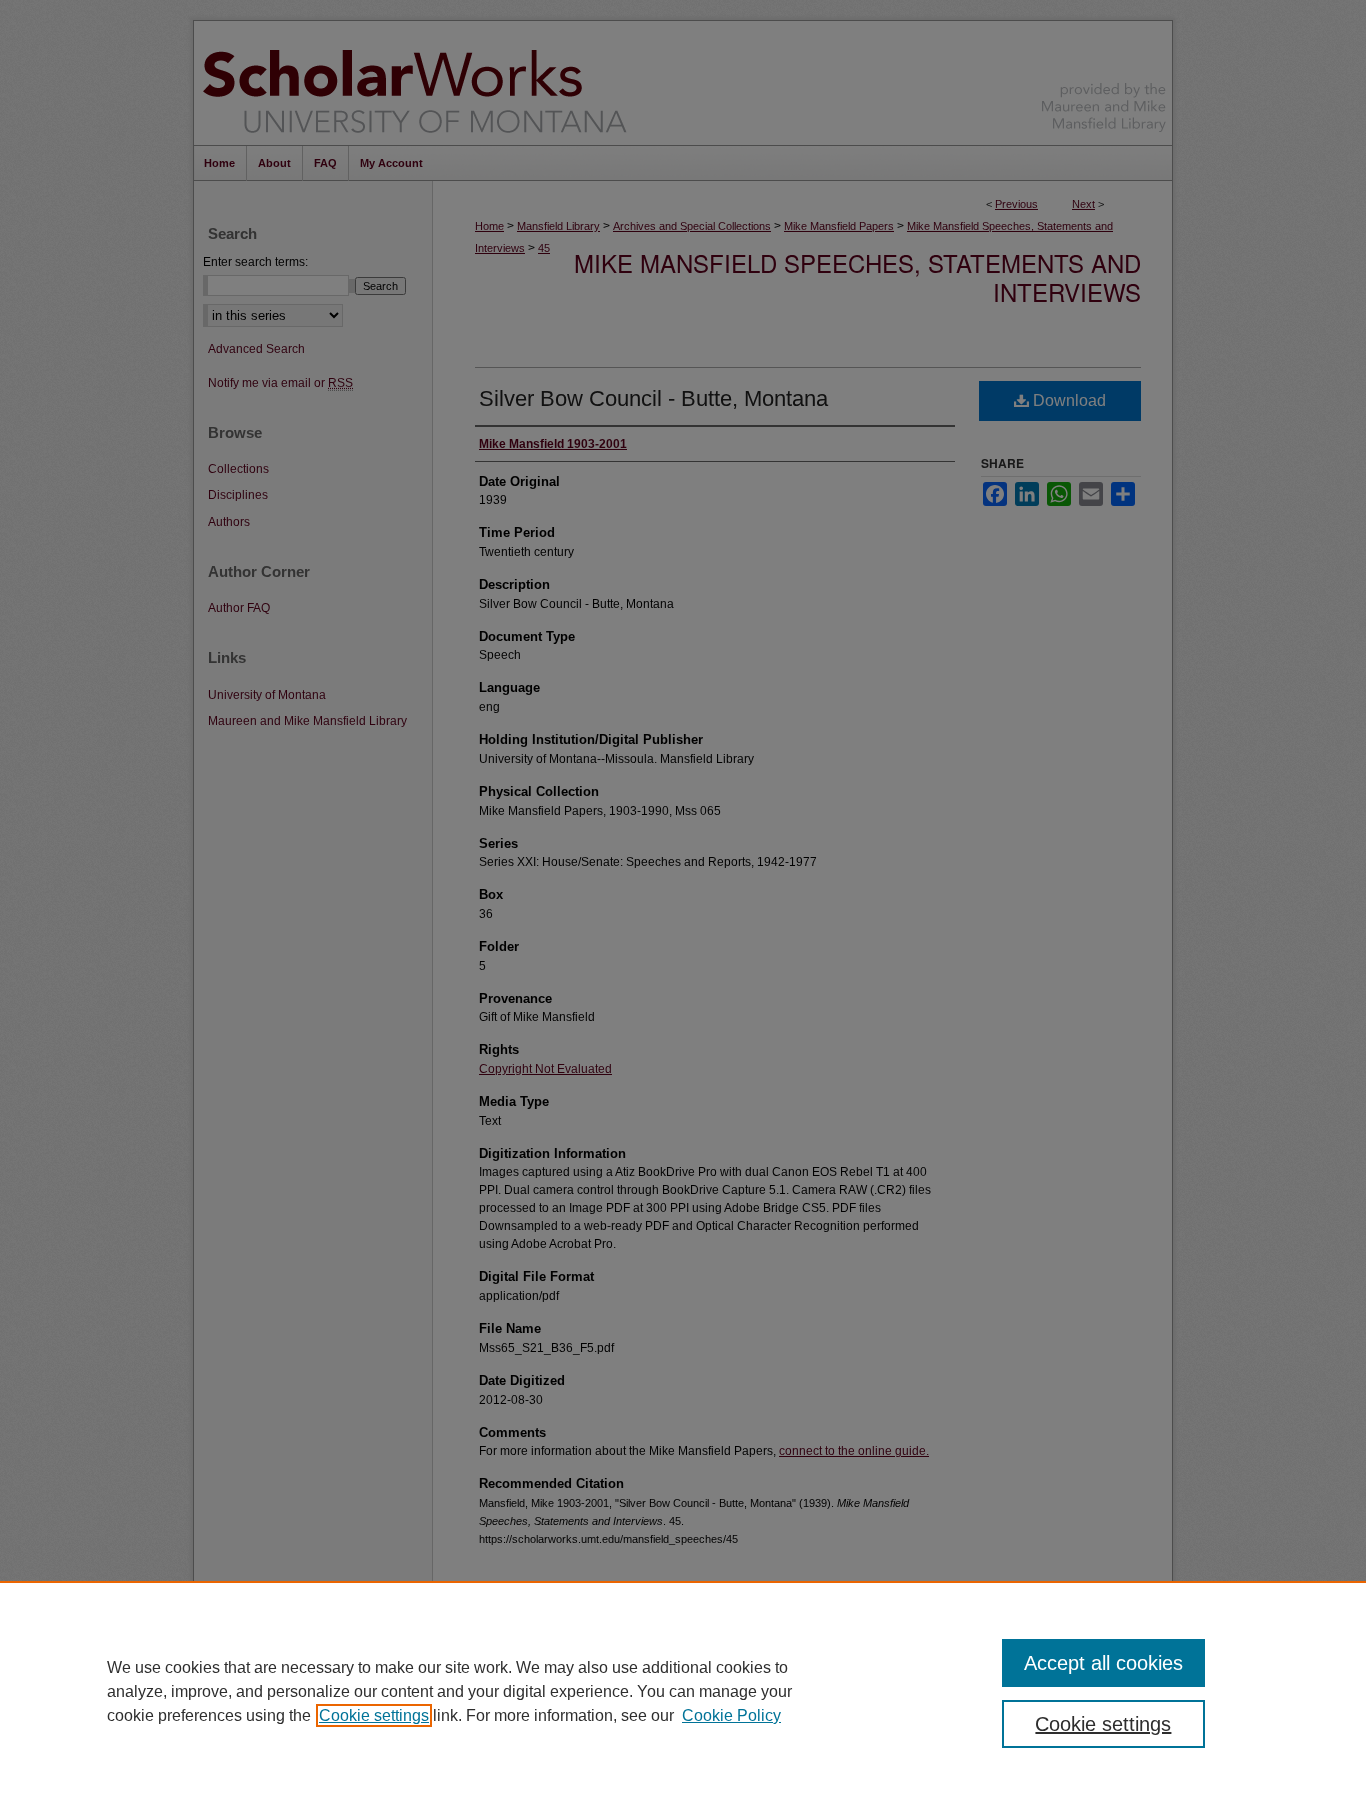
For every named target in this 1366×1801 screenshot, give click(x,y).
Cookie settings (374, 1715)
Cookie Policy (731, 1715)
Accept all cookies (1103, 1663)
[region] (683, 1691)
